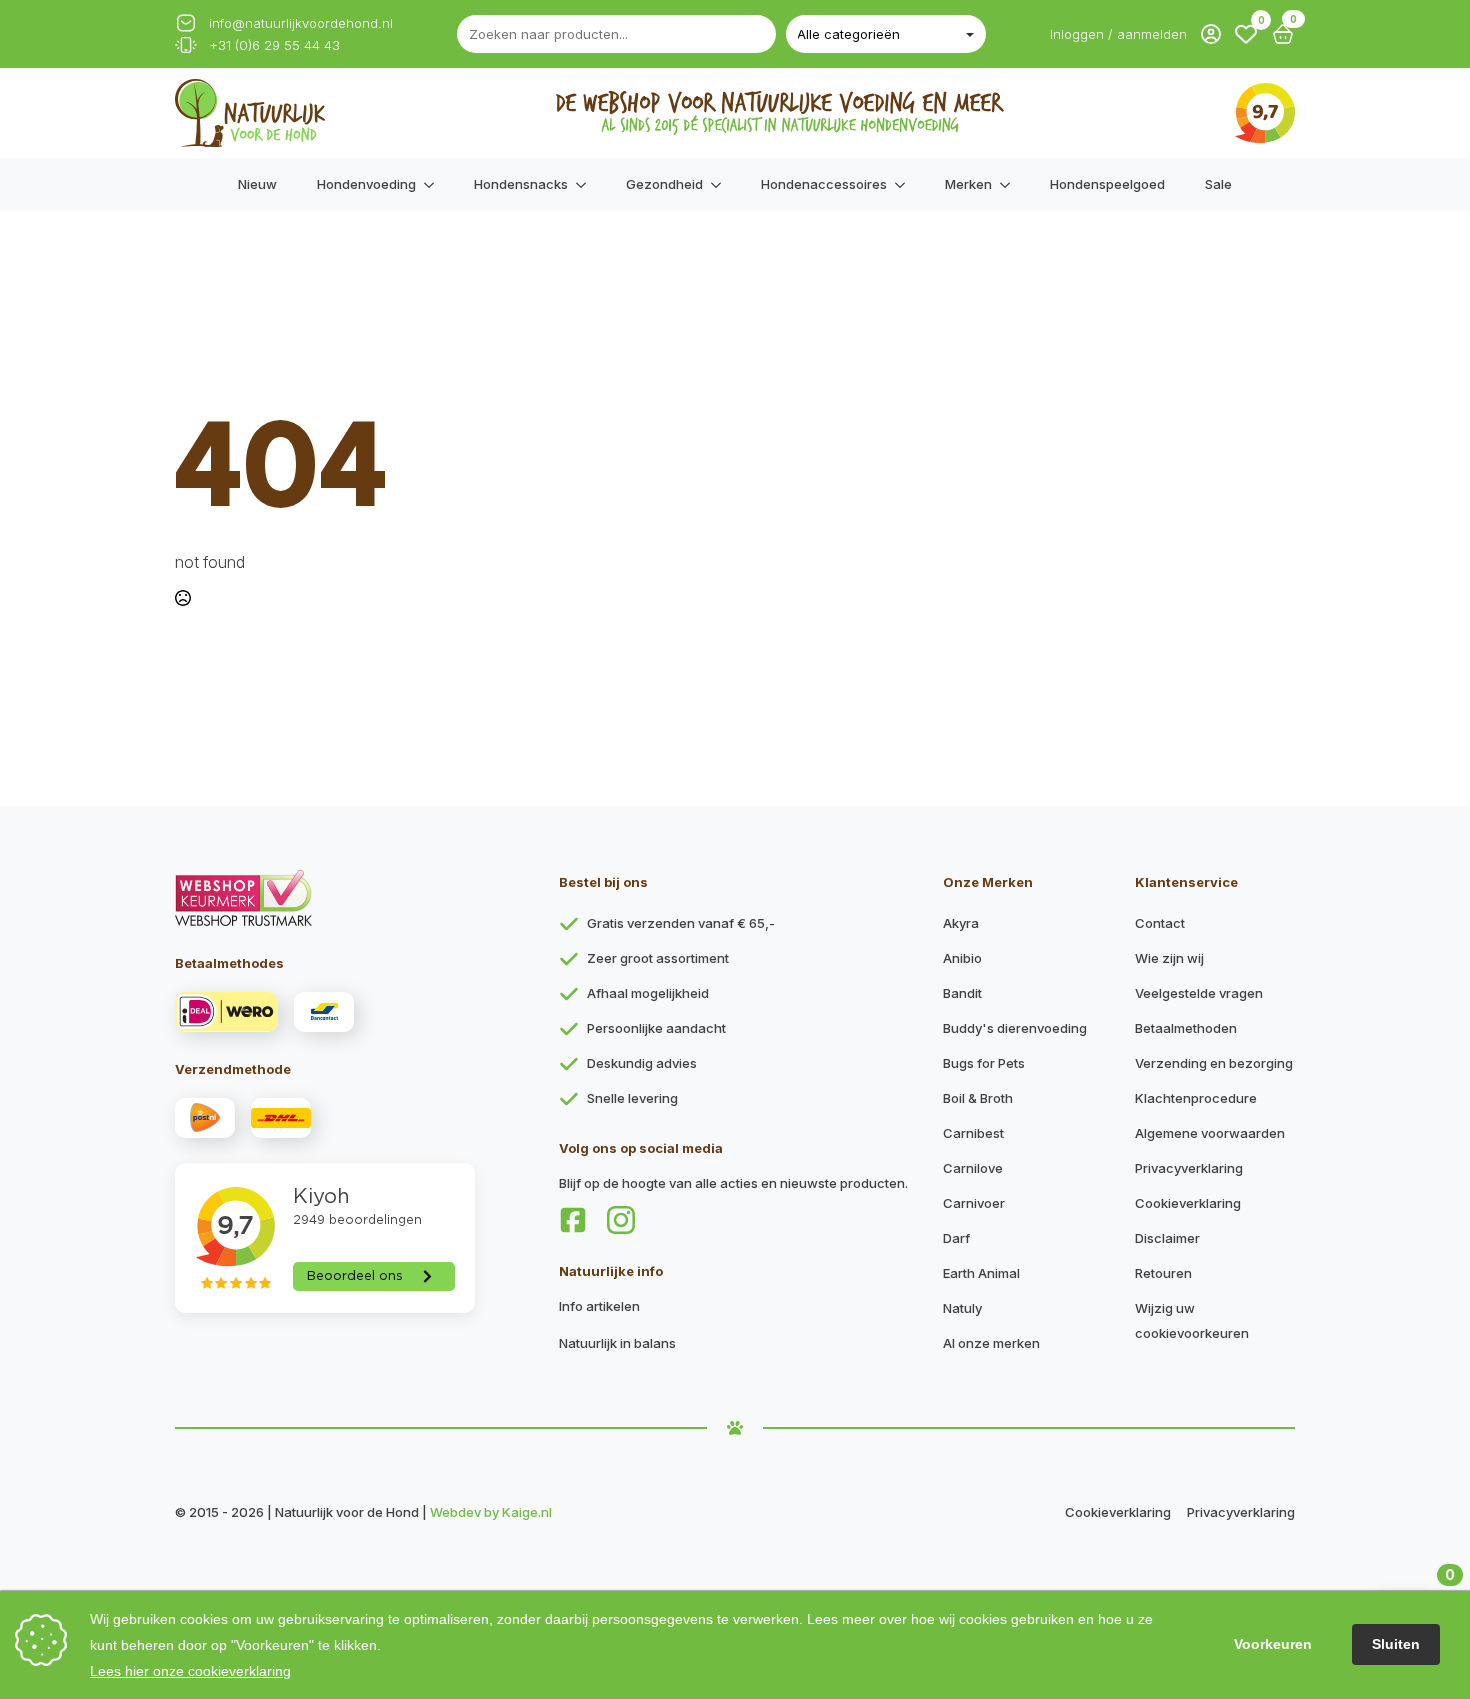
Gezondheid (664, 184)
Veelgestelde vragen (1199, 993)
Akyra (961, 923)
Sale (1218, 184)
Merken (968, 184)
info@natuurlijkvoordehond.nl (301, 23)
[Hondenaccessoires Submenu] (906, 184)
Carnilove (973, 1168)
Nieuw (257, 184)
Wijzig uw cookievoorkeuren (1192, 1320)
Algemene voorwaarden (1210, 1133)
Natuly (962, 1308)
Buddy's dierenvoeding (1015, 1028)
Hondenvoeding (366, 184)
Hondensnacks (521, 184)
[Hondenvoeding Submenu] (435, 184)
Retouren (1163, 1273)
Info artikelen (599, 1306)
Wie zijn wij (1169, 958)
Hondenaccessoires (824, 184)
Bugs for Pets (984, 1063)
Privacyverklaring (1189, 1168)
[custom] (573, 1220)
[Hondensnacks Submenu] (587, 184)
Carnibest (973, 1133)
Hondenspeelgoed (1107, 184)
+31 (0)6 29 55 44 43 (274, 45)
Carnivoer (974, 1203)
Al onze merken (991, 1343)
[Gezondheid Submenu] (722, 184)
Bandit (962, 993)
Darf (956, 1238)
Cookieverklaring (1188, 1203)
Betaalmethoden (1186, 1028)
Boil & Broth (978, 1098)
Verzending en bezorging (1214, 1063)
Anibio (962, 958)
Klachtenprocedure (1196, 1098)
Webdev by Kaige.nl (491, 1512)
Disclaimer (1167, 1238)
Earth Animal (981, 1273)
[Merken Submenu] (1011, 184)
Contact (1160, 923)
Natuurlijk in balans (617, 1343)
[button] (1246, 34)
